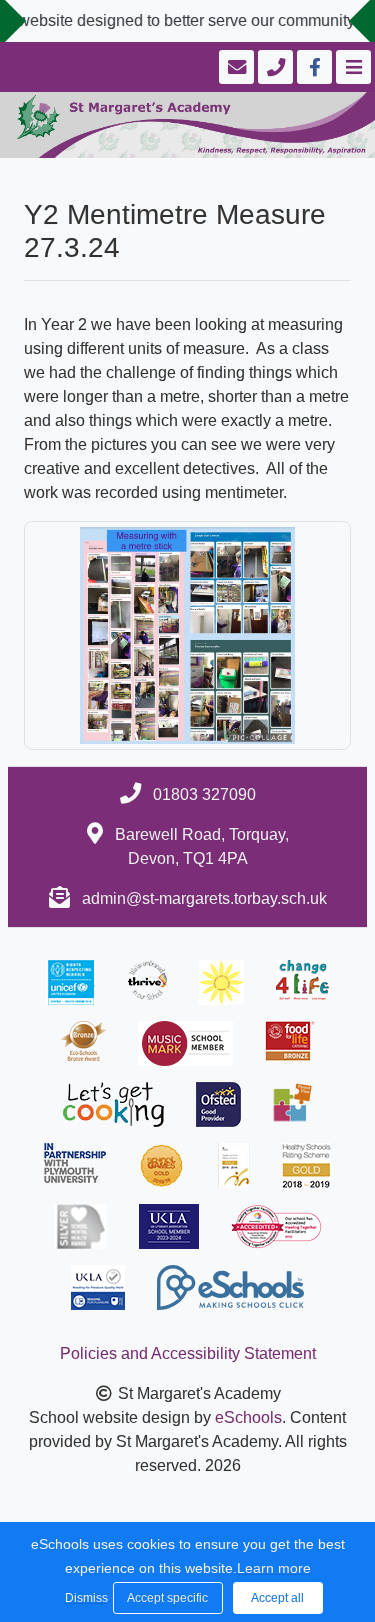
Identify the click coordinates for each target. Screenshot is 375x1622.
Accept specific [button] (167, 1598)
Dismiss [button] (84, 1598)
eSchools (248, 1417)
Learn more (274, 1568)
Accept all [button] (277, 1598)
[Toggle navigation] (351, 67)
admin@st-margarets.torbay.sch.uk (204, 898)
